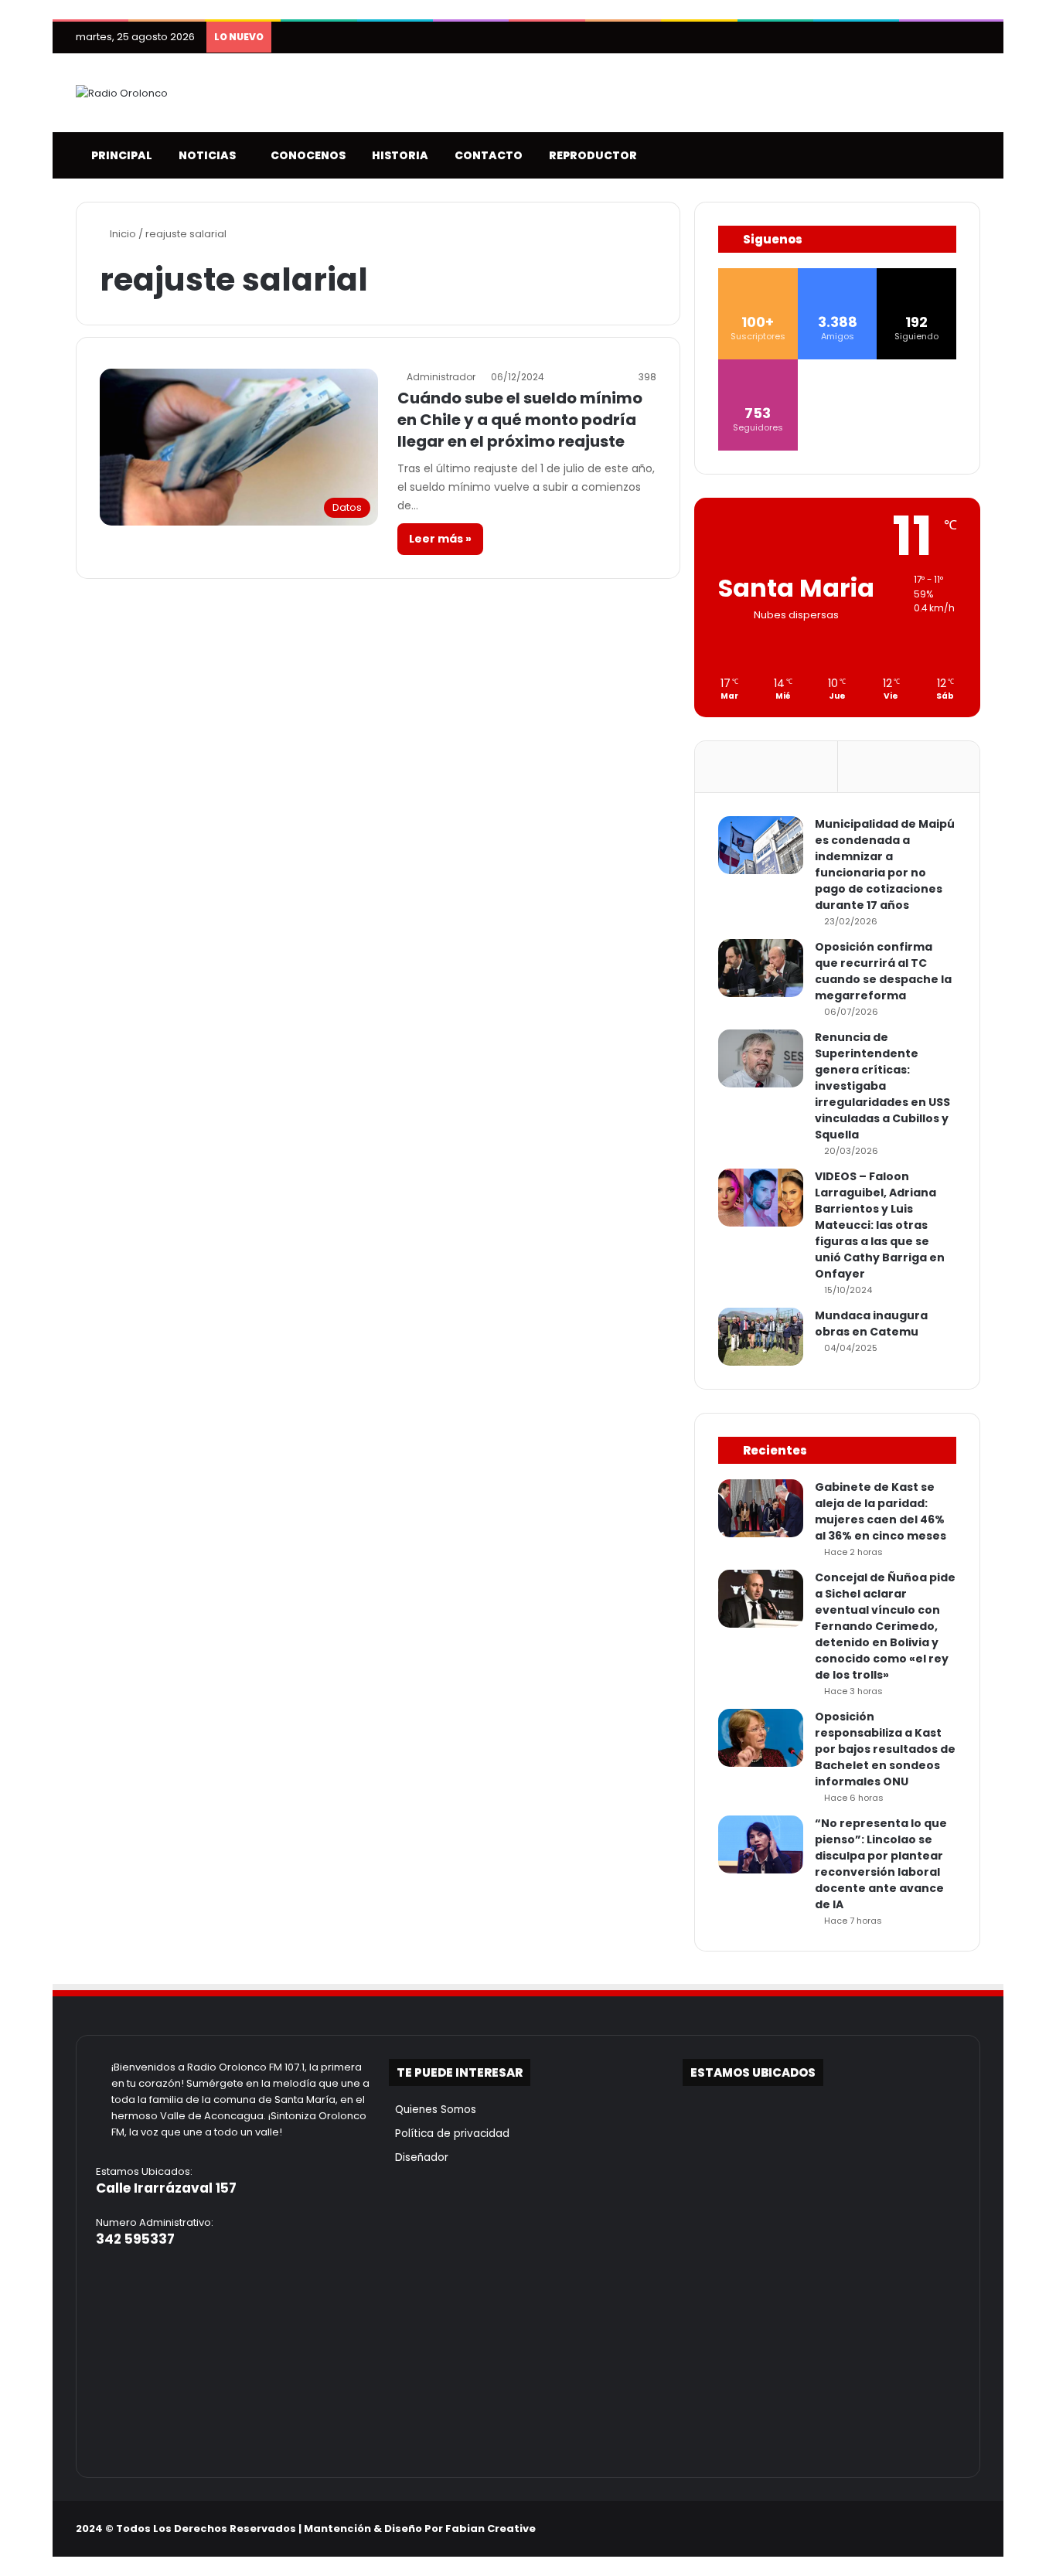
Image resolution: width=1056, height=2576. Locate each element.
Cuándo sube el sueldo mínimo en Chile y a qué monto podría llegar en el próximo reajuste (520, 420)
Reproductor (591, 155)
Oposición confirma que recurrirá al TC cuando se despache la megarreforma (883, 971)
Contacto (486, 155)
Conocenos (306, 155)
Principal (119, 155)
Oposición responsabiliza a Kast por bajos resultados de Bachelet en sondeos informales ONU (885, 1749)
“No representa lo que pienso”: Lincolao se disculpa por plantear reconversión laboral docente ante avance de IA (881, 1864)
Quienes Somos (433, 2110)
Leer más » (440, 539)
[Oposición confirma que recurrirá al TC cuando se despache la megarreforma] (761, 968)
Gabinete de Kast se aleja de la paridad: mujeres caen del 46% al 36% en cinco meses (881, 1511)
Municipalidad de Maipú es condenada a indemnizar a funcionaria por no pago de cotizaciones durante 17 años (885, 864)
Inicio (122, 234)
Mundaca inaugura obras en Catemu (871, 1324)
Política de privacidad (449, 2134)
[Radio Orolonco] (122, 93)
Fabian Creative (491, 2528)
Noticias (205, 155)
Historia (398, 155)
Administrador (441, 377)
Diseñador (419, 2157)
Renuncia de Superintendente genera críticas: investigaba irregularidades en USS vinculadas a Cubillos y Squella (882, 1086)
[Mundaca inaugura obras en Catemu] (761, 1337)
